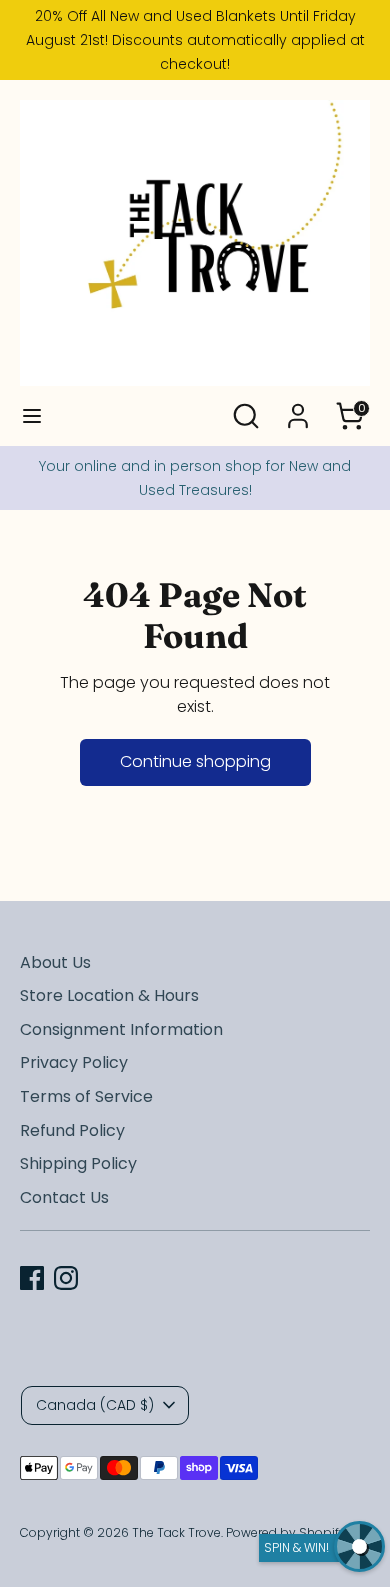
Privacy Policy (74, 1062)
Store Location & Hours (109, 995)
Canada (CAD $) (95, 1405)
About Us (55, 962)
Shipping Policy (78, 1163)
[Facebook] (32, 1278)
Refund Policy (72, 1130)
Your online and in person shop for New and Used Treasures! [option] (195, 478)
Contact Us (64, 1197)
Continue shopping (195, 761)
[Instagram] (66, 1278)
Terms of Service (86, 1096)
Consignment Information (121, 1029)
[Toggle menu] (32, 416)
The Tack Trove (176, 1532)
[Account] (298, 407)
